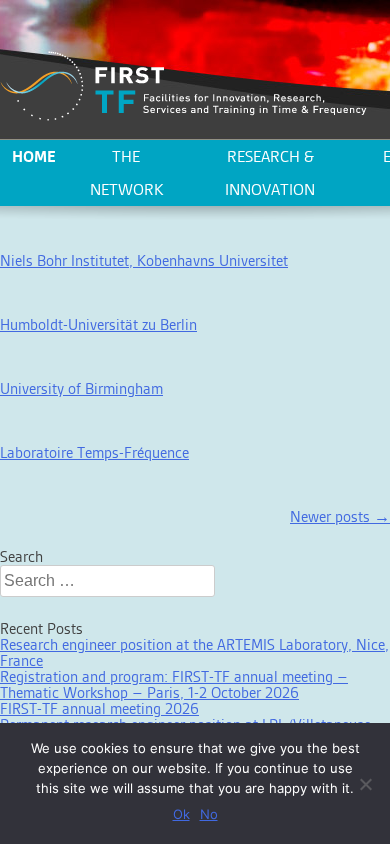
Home (34, 156)
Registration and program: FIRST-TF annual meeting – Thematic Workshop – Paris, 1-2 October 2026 (174, 684)
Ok (181, 814)
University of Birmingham (81, 388)
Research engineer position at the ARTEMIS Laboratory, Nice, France (194, 652)
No (209, 814)
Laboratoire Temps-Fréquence (94, 452)
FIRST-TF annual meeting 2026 (99, 708)
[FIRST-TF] (183, 86)
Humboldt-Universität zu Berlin (98, 324)
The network (126, 173)
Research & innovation (270, 173)
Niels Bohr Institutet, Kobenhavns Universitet (144, 260)
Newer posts (340, 516)
